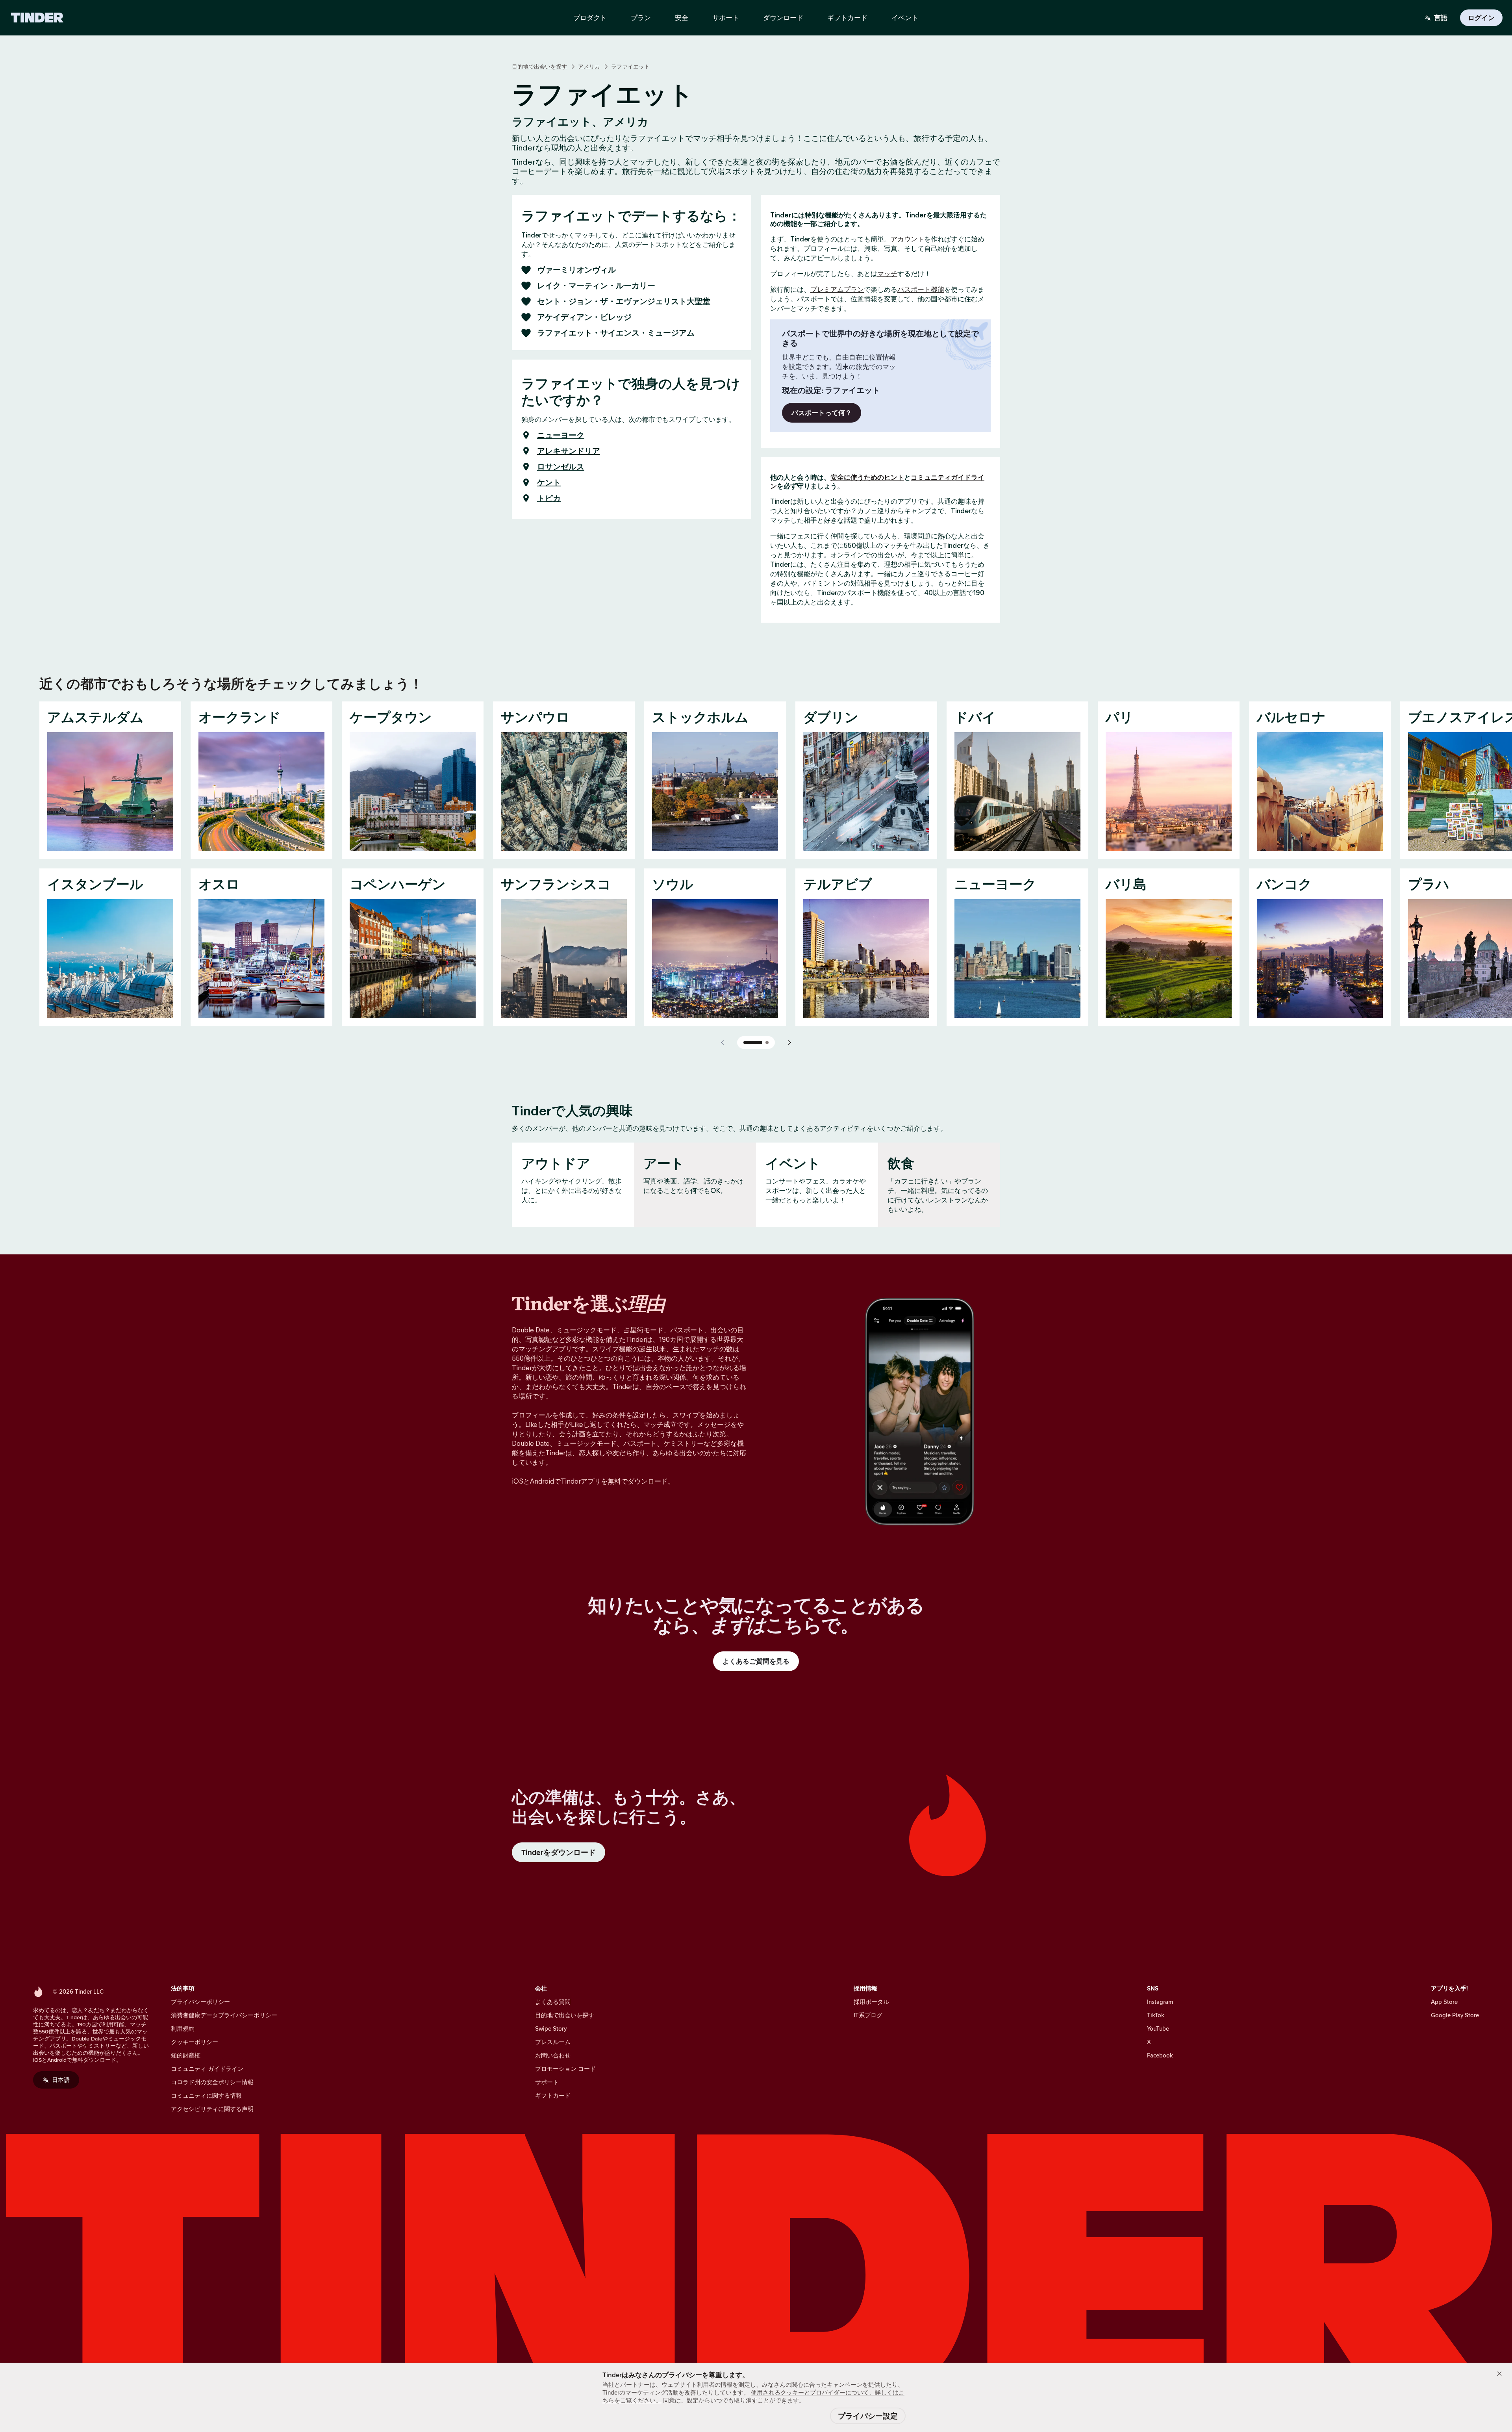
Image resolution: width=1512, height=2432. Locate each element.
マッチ (887, 274)
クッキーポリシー (195, 2042)
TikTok (1156, 2015)
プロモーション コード (565, 2069)
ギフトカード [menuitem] (847, 18)
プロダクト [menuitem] (590, 18)
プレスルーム (553, 2042)
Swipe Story (551, 2029)
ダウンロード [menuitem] (783, 18)
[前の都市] (723, 1043)
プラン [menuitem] (641, 18)
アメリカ (589, 67)
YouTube (1158, 2029)
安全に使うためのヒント (867, 477)
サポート (547, 2082)
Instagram (1160, 2002)
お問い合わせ (553, 2055)
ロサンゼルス (561, 467)
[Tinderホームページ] (37, 18)
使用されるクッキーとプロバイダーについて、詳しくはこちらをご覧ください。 (753, 2396)
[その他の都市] (789, 1043)
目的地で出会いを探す (539, 67)
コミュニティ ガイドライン (207, 2069)
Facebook (1160, 2055)
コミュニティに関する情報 (206, 2095)
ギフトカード (553, 2095)
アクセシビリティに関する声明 (212, 2109)
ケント (549, 482)
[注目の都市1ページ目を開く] (753, 1043)
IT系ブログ (868, 2015)
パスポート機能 (921, 289)
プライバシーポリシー (200, 2002)
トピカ (549, 498)
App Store (1444, 2002)
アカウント (907, 239)
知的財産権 (186, 2055)
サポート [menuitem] (726, 18)
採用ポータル (871, 2002)
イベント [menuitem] (905, 18)
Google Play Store (1455, 2015)
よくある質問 (553, 2002)
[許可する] (1499, 2374)
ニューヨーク (561, 435)
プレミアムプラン (837, 289)
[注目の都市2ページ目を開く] (767, 1043)
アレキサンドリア (569, 451)
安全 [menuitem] (682, 18)
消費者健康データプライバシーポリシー (224, 2015)
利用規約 (183, 2029)
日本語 (61, 2080)
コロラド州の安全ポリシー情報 (212, 2082)
